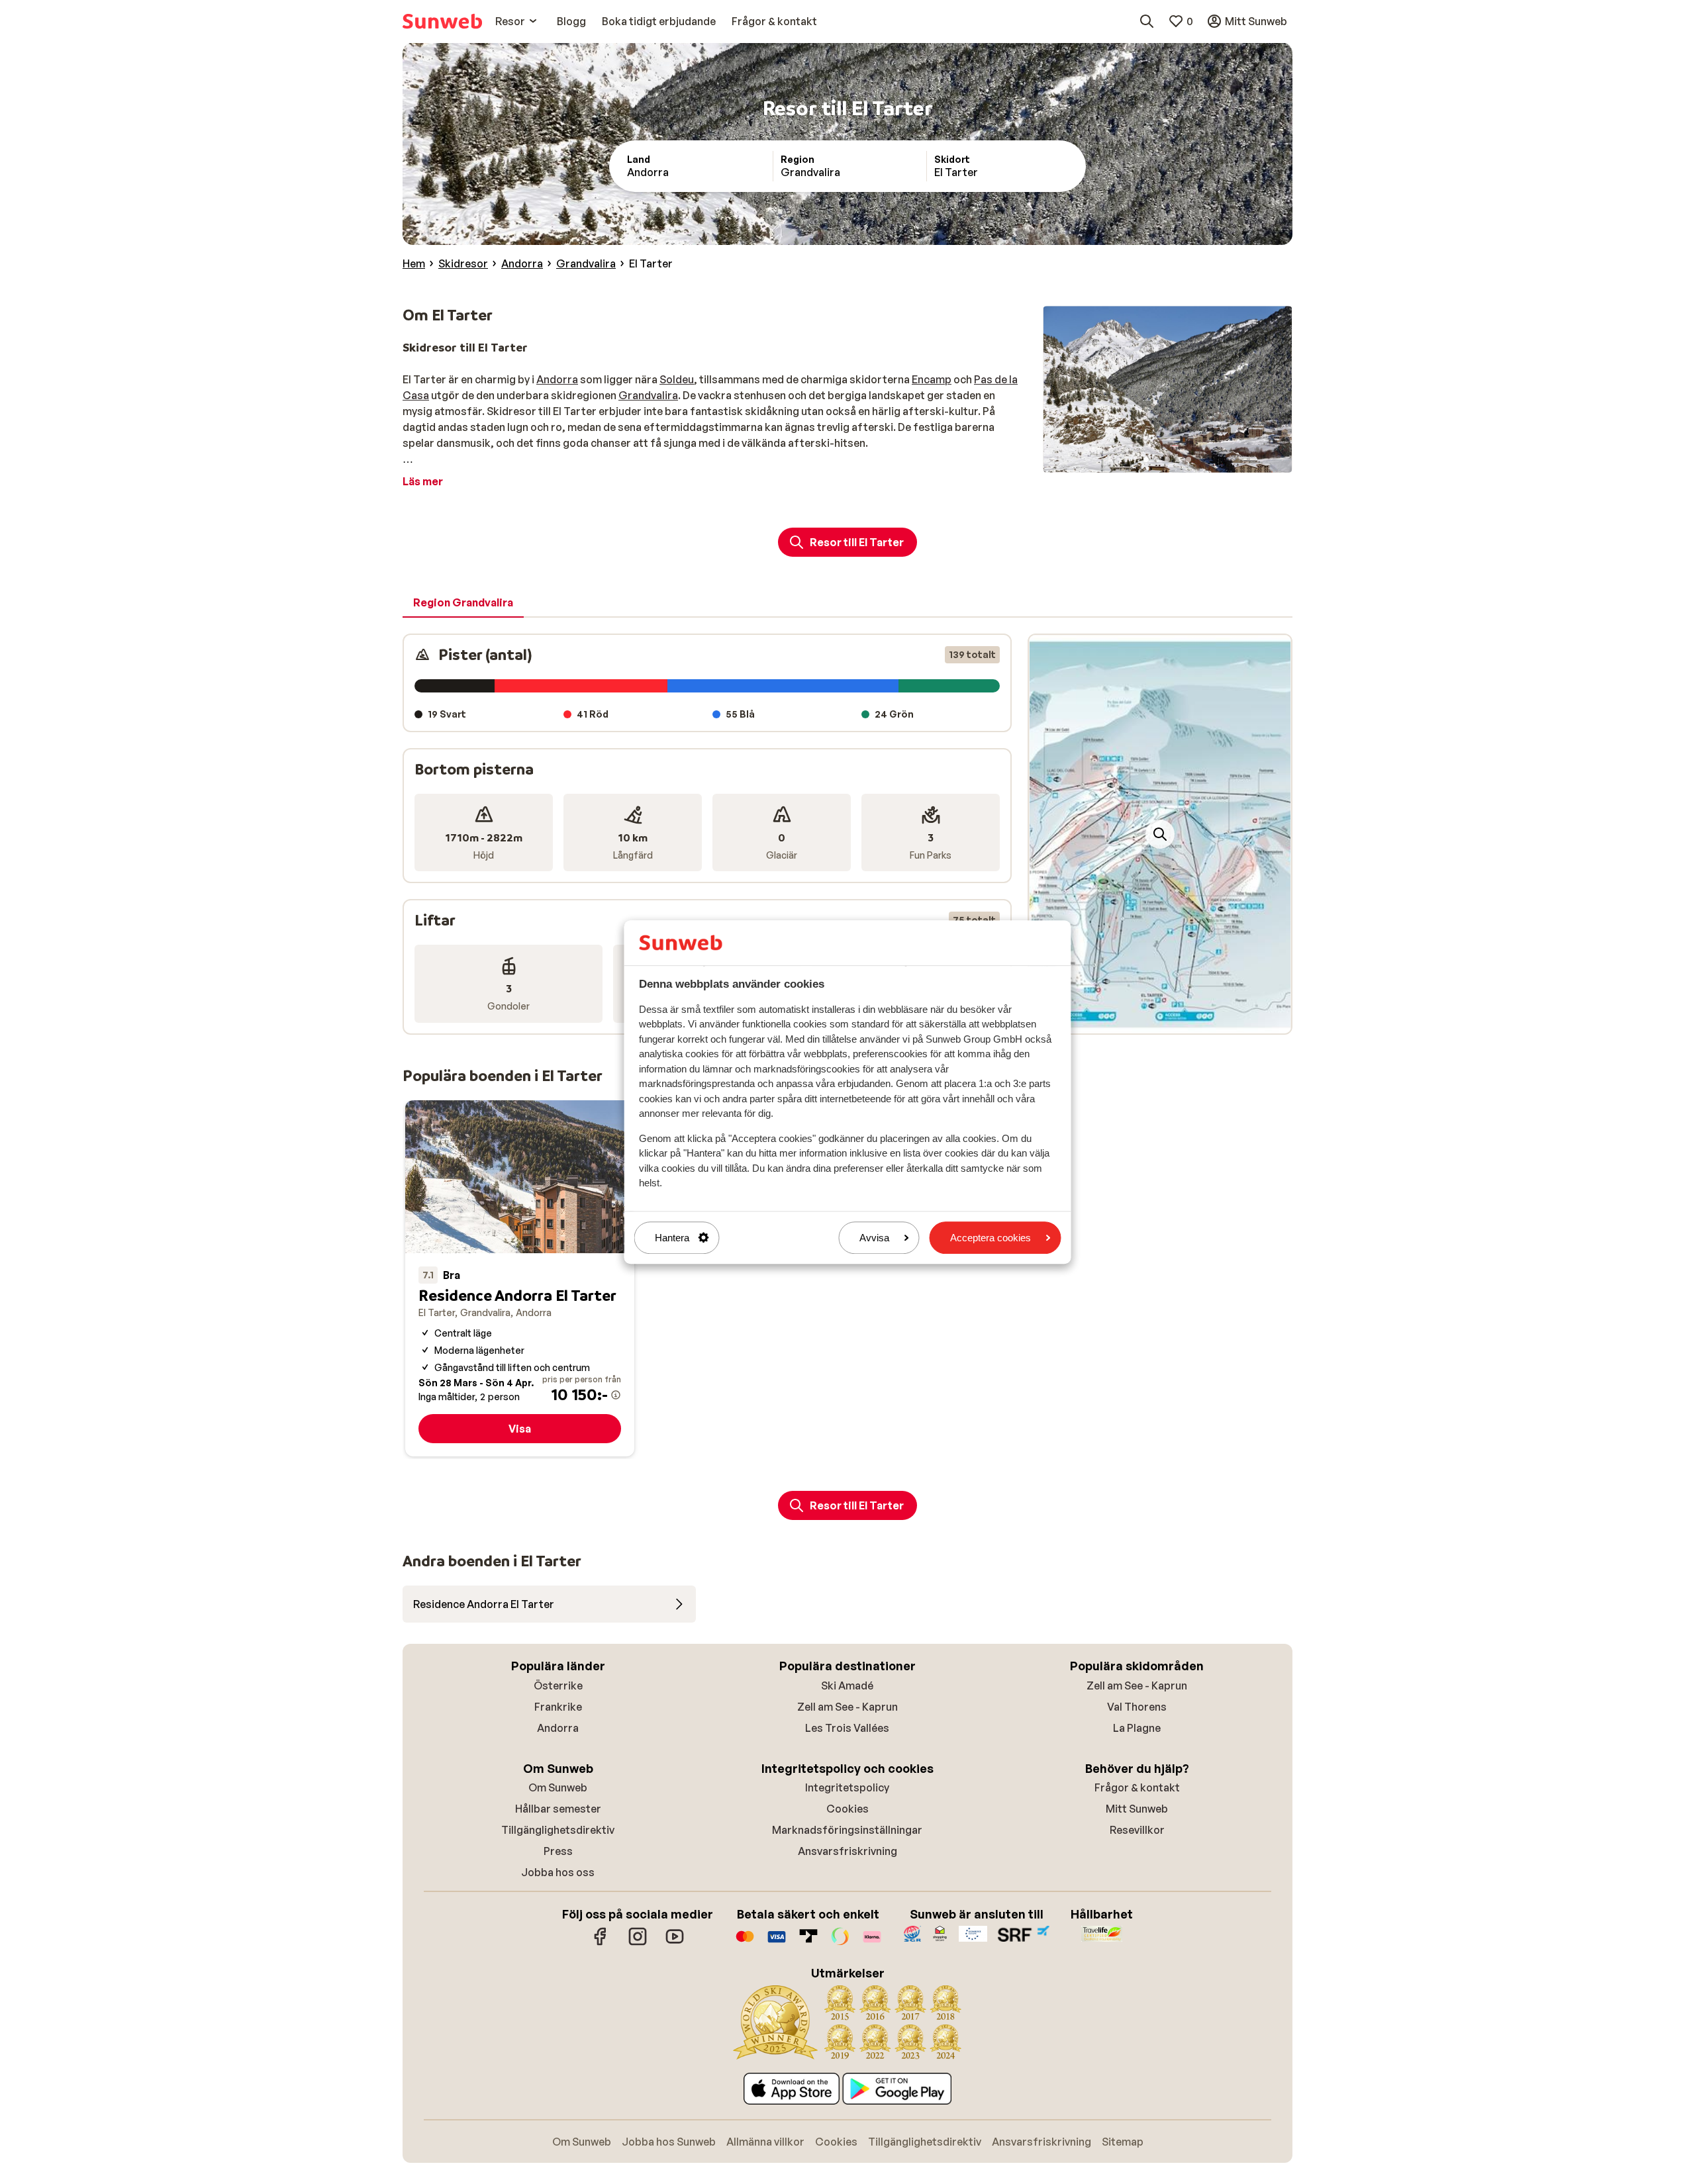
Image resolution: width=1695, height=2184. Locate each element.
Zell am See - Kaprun (847, 1707)
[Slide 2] (1157, 459)
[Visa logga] (777, 1943)
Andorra (557, 379)
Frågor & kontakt (1137, 1787)
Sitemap (1123, 2142)
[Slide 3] (1167, 459)
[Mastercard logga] (745, 1943)
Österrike (558, 1685)
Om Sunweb (558, 1787)
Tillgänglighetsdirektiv (558, 1830)
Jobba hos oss (558, 1872)
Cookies (847, 1809)
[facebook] (601, 1943)
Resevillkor (1137, 1830)
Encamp (932, 379)
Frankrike (558, 1707)
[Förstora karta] (1160, 834)
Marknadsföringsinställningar (847, 1830)
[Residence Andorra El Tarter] (520, 1279)
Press (558, 1851)
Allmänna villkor (765, 2142)
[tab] (463, 603)
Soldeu (677, 379)
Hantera (672, 1238)
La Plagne (1137, 1728)
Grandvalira (648, 395)
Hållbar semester (558, 1809)
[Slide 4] (1178, 459)
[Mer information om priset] (616, 1395)
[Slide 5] (1188, 459)
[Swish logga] (840, 1943)
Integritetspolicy (847, 1787)
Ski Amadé (847, 1685)
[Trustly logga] (808, 1943)
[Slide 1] (1146, 459)
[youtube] (675, 1943)
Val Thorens (1137, 1707)
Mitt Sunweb (1137, 1809)
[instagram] (638, 1943)
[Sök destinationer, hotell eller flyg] (1147, 21)
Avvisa (874, 1238)
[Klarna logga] (872, 1943)
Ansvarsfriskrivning (847, 1851)
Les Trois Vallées (847, 1728)
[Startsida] (442, 21)
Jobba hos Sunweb (669, 2142)
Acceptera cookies (991, 1238)
